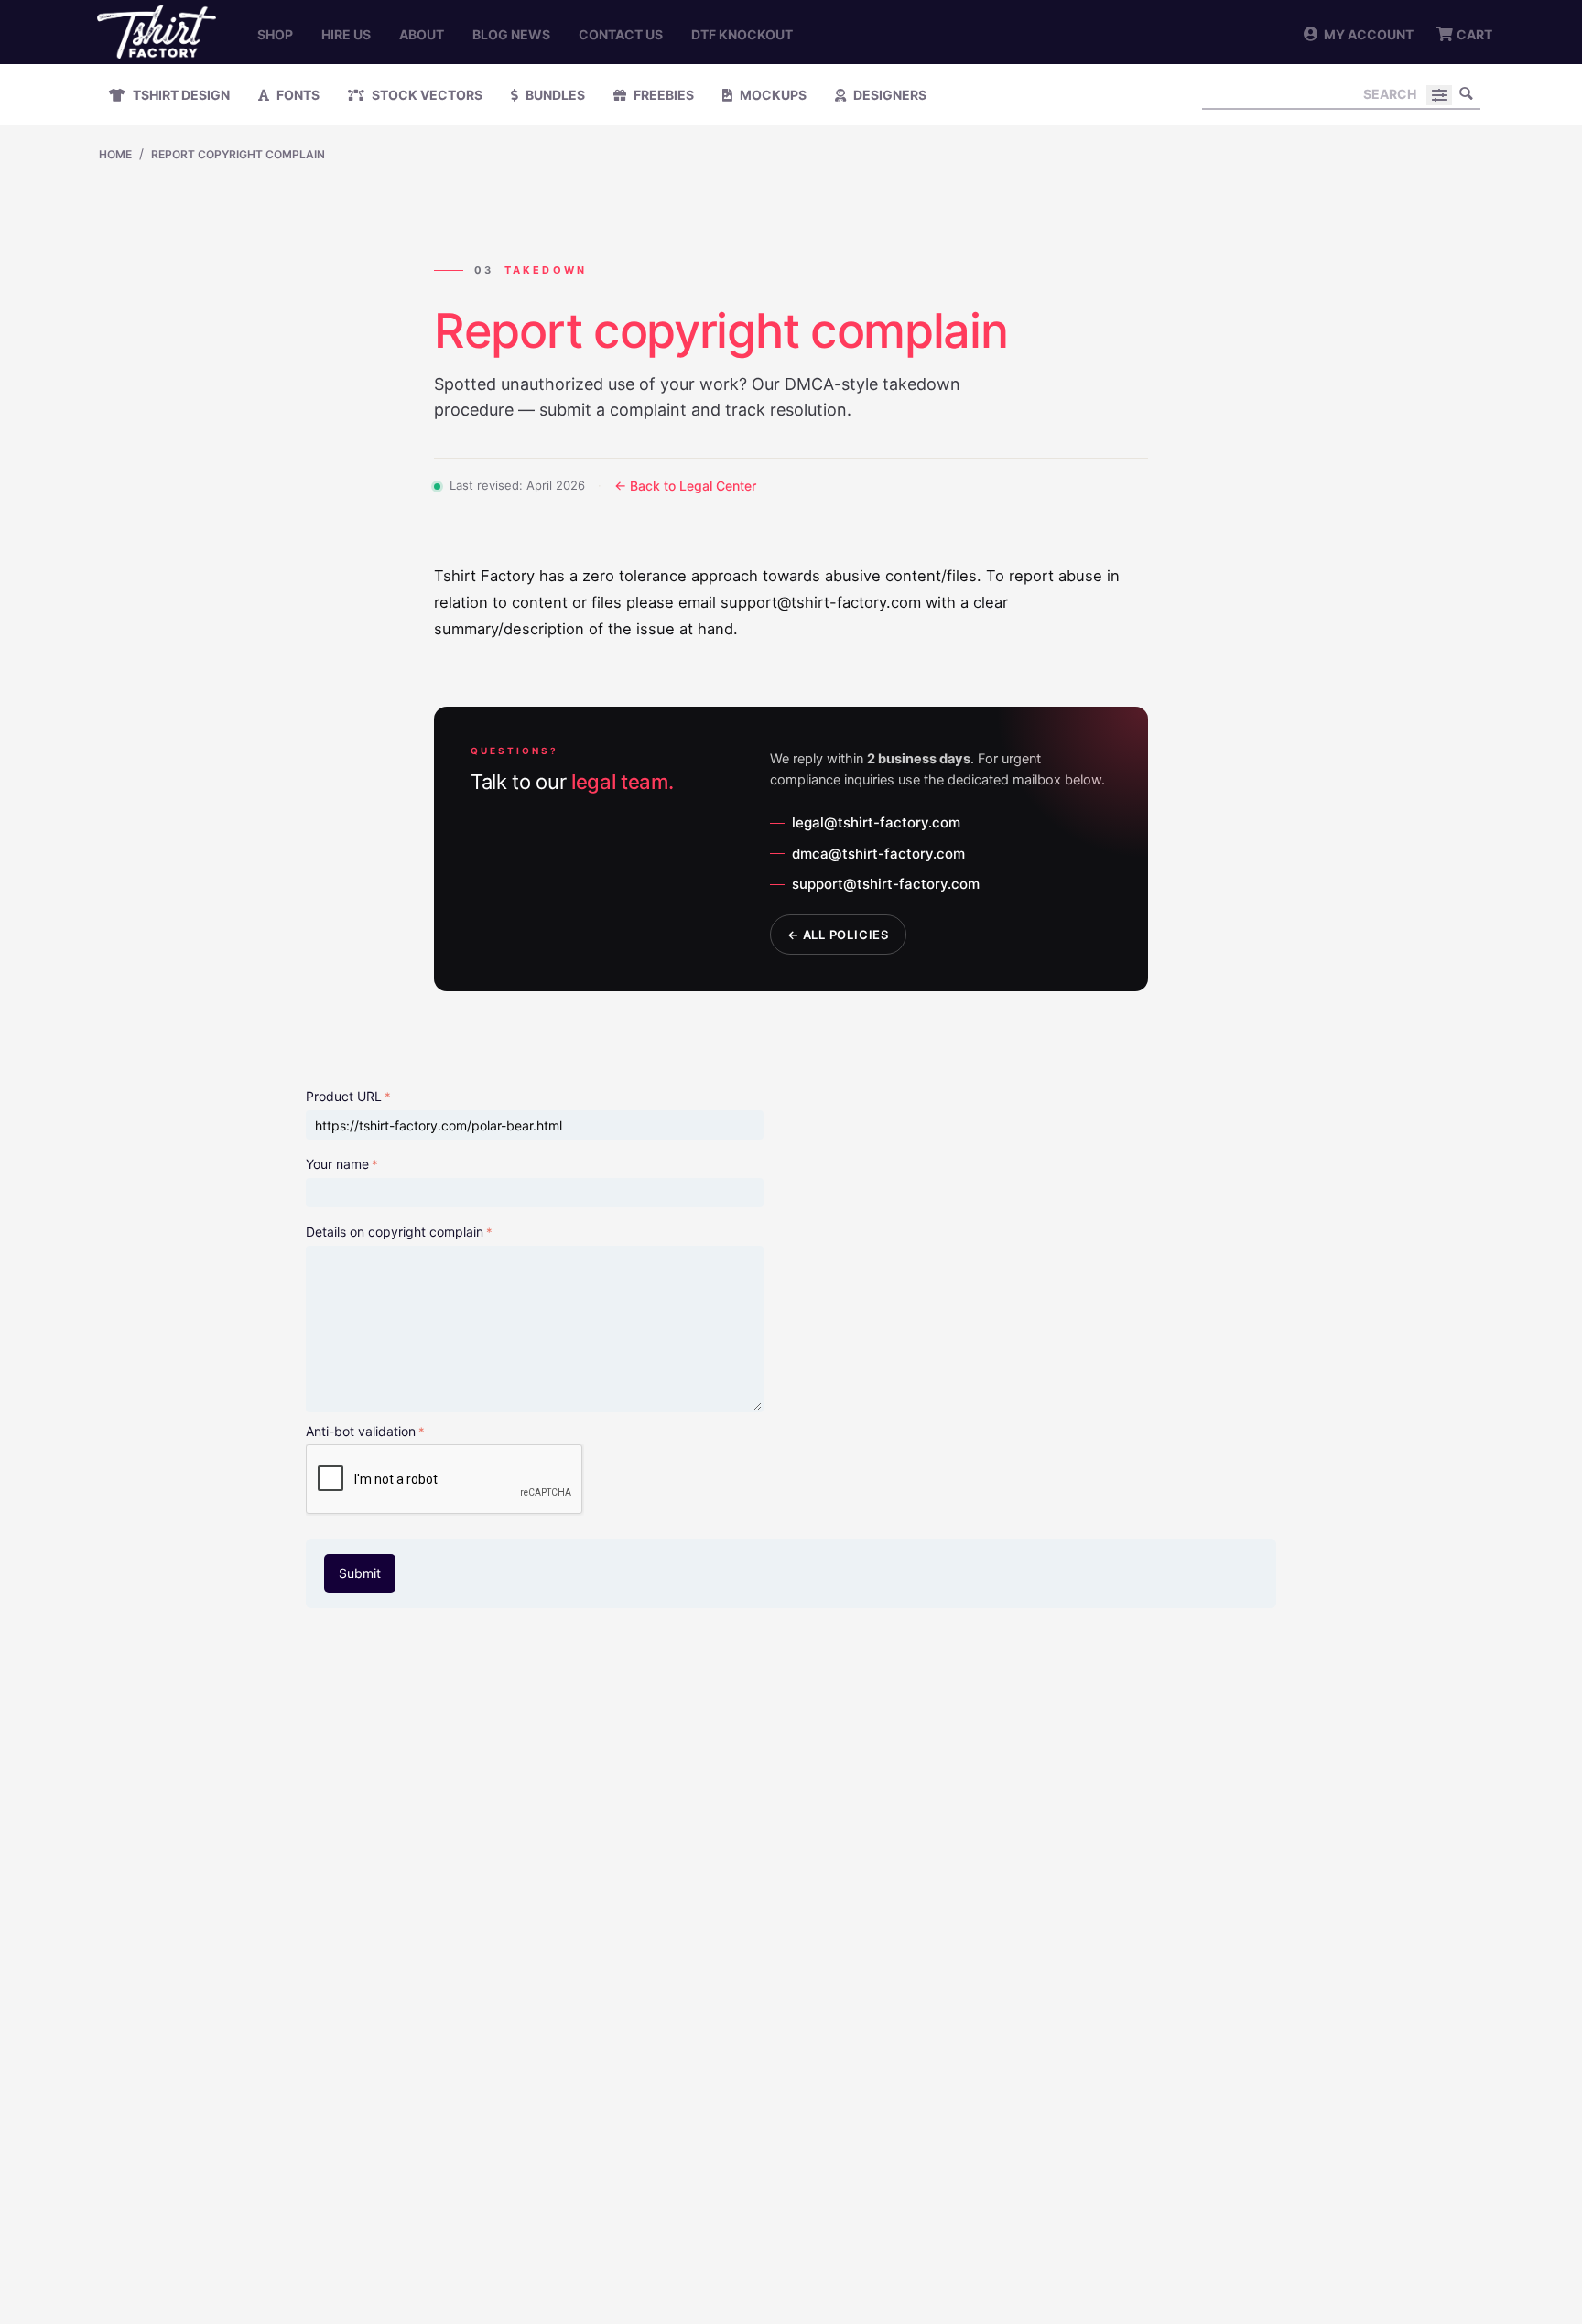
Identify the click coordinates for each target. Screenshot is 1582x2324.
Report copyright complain (238, 154)
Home (115, 154)
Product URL (344, 1096)
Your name (337, 1164)
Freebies (662, 95)
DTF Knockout (742, 34)
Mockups (772, 95)
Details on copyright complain (395, 1232)
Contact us (621, 34)
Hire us (346, 34)
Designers (889, 95)
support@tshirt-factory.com (886, 884)
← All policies (838, 935)
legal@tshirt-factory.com (876, 822)
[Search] (1467, 93)
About (422, 34)
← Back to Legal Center (685, 486)
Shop (275, 34)
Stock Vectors (426, 95)
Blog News (511, 34)
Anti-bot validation (361, 1431)
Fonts (297, 95)
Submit (360, 1573)
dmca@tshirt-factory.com (878, 854)
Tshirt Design (180, 95)
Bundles (554, 95)
